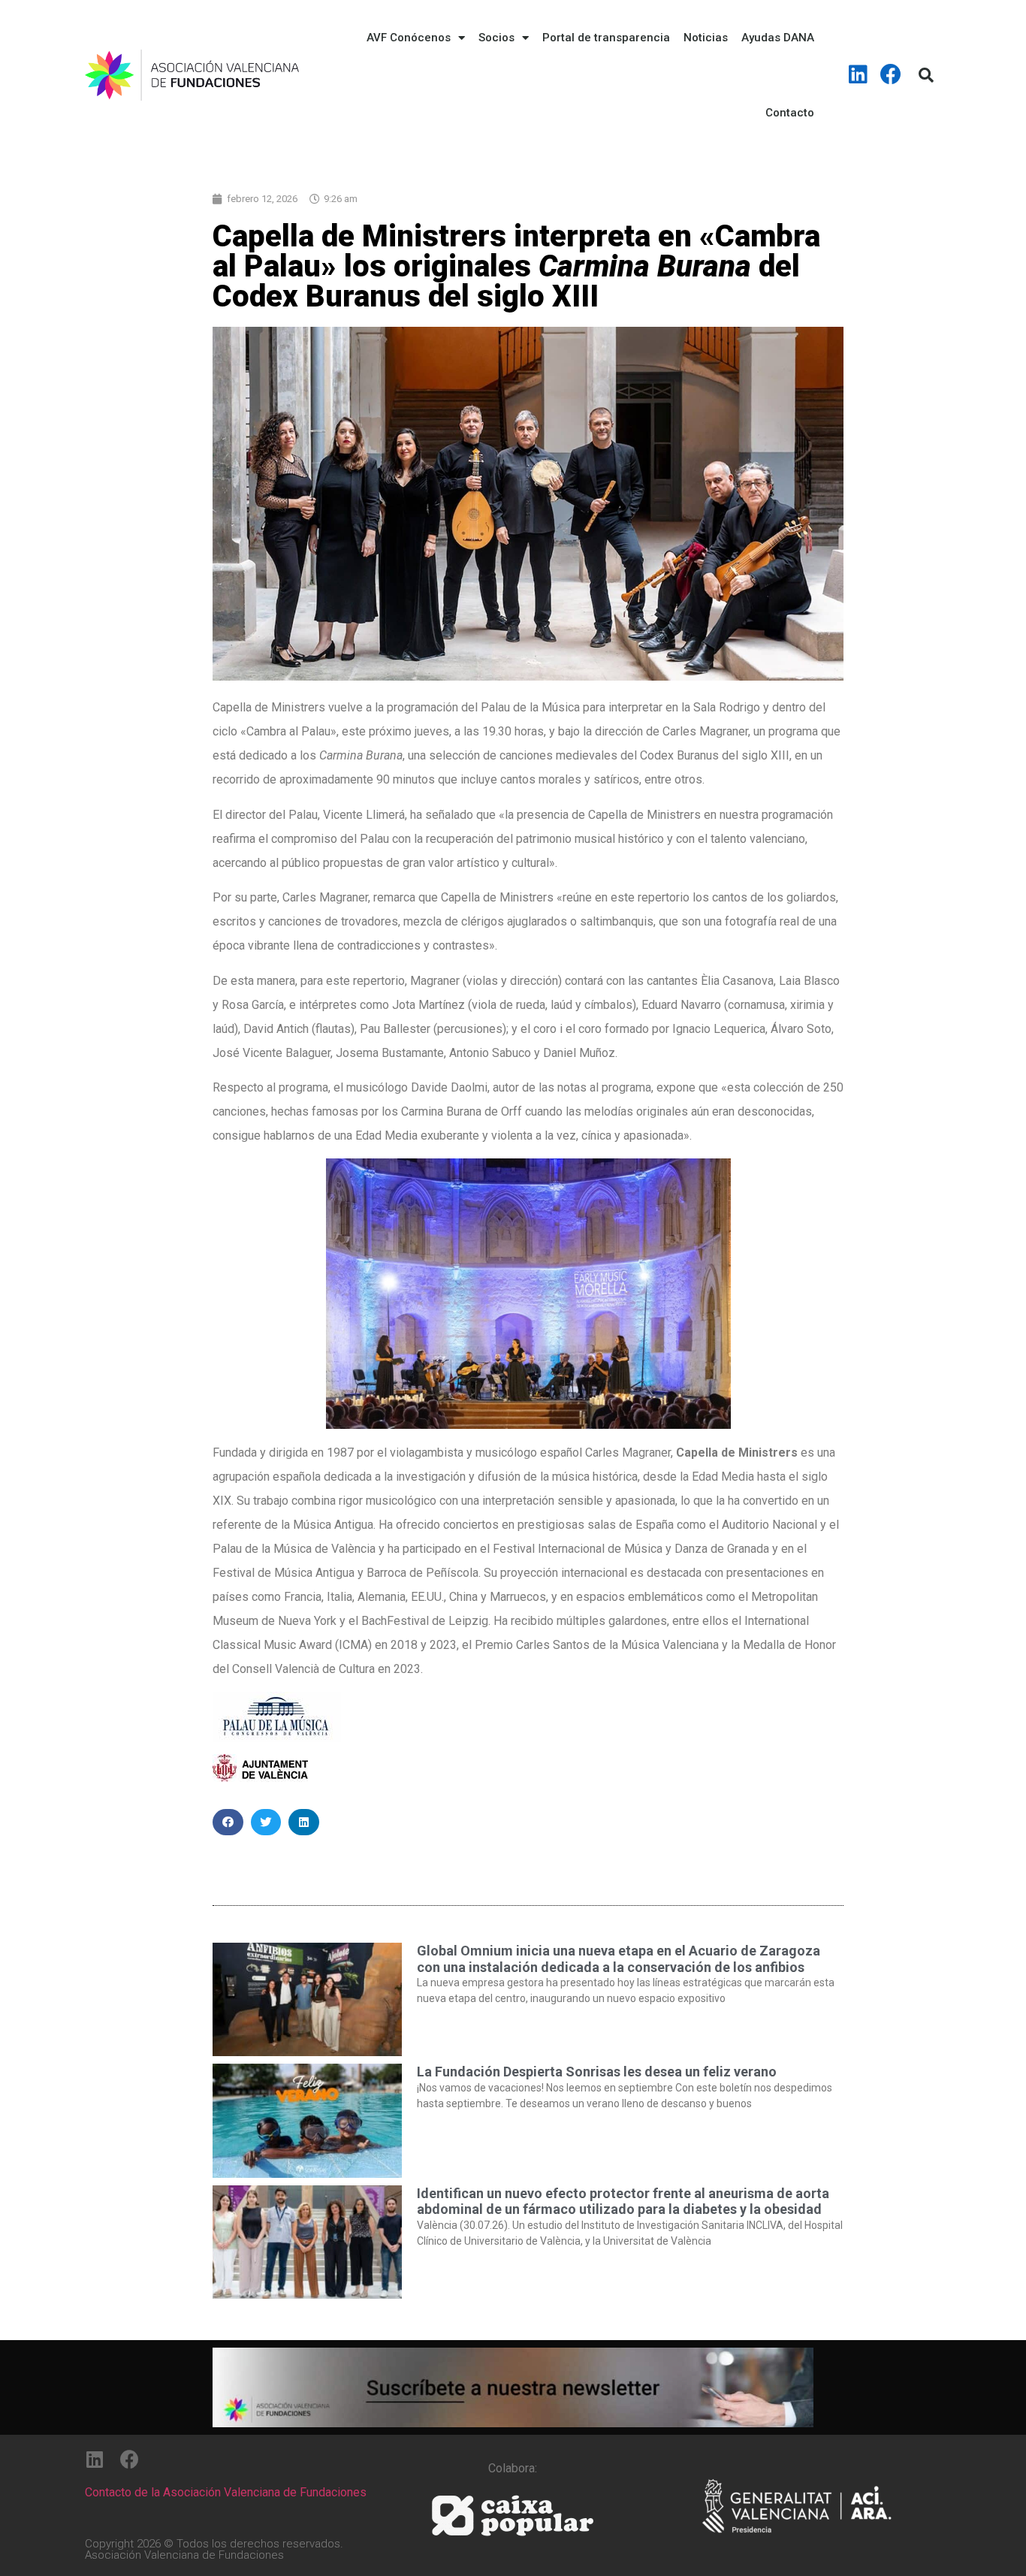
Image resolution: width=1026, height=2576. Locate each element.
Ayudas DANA (778, 38)
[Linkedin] (859, 74)
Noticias (706, 38)
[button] (228, 1822)
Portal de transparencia (606, 38)
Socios (496, 38)
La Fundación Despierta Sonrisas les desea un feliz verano (597, 2072)
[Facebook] (891, 74)
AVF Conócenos (409, 38)
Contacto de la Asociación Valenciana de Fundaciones (226, 2492)
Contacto (790, 113)
